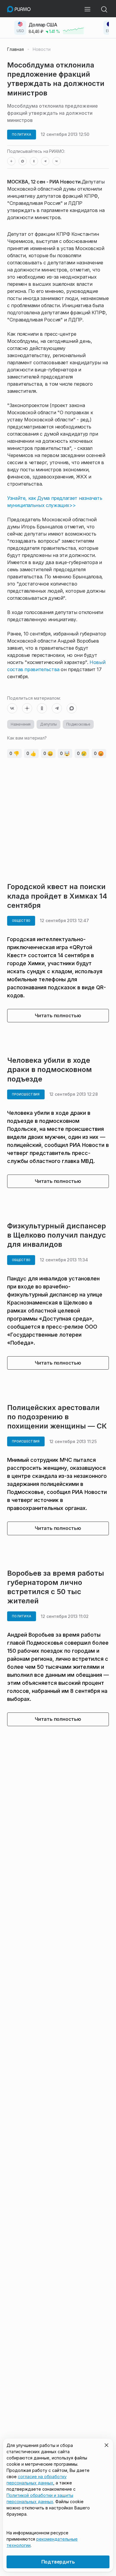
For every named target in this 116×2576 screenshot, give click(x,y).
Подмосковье (78, 724)
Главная (15, 49)
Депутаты (48, 724)
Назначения (21, 724)
